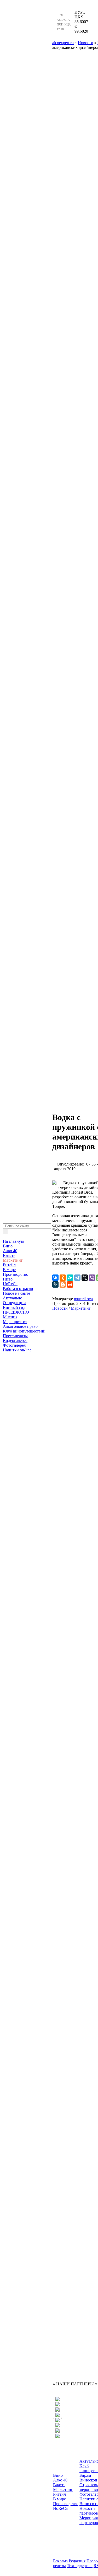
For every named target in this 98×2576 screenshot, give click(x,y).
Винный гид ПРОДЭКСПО (16, 1310)
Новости (60, 1308)
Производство (16, 1274)
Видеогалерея (15, 1341)
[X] (85, 1278)
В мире (9, 1270)
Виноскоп (88, 2480)
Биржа (85, 2475)
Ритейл (9, 1265)
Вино (8, 1246)
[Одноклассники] (63, 1278)
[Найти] (5, 1232)
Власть (9, 1255)
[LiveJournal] (55, 1284)
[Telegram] (77, 1278)
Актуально (13, 1298)
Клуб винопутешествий (24, 1331)
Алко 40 (10, 1251)
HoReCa (10, 1284)
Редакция (77, 2561)
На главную (13, 1241)
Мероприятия (15, 1322)
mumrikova (83, 1299)
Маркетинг (13, 1260)
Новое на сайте (16, 1293)
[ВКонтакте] (55, 1278)
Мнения (10, 1317)
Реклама (60, 2561)
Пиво (8, 1279)
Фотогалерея (14, 1345)
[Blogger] (63, 1284)
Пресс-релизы (15, 1336)
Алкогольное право (20, 1326)
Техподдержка (80, 2566)
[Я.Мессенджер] (70, 1278)
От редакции (14, 1303)
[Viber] (92, 1278)
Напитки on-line (17, 1350)
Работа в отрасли (18, 1289)
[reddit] (70, 1284)
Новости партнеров (89, 2511)
